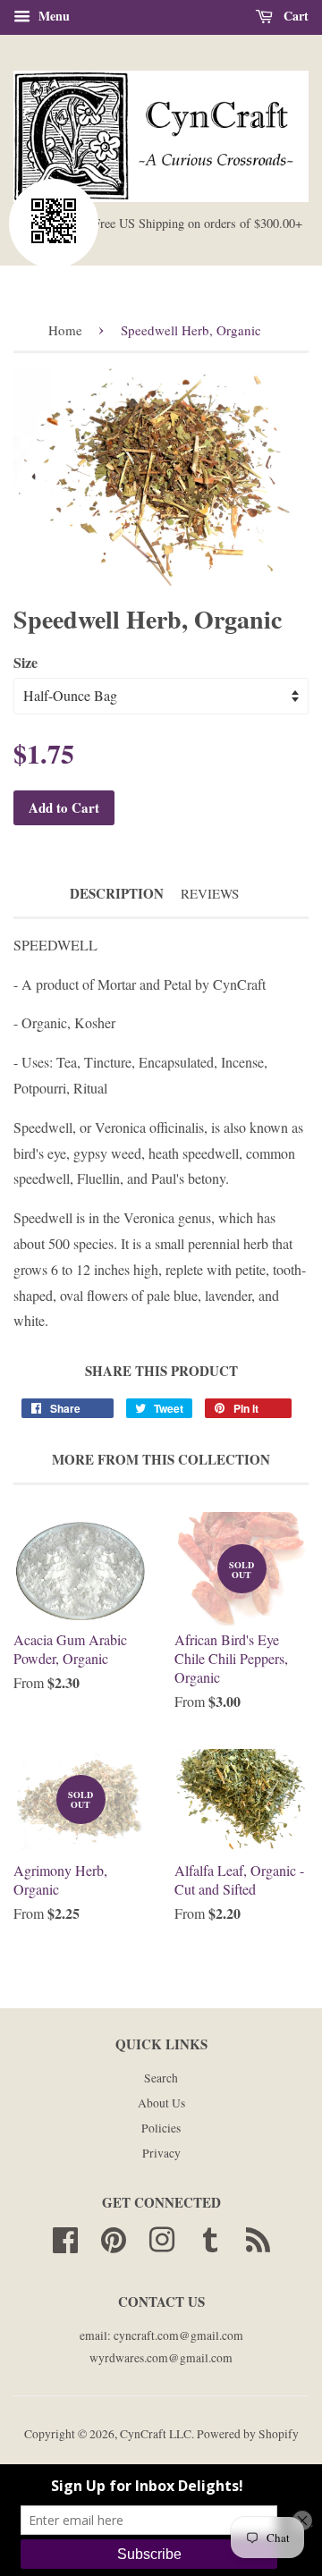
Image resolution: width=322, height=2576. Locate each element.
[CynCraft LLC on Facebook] (65, 2237)
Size (25, 662)
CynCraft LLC (156, 2434)
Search (161, 2078)
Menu (52, 16)
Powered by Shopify (248, 2434)
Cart (294, 16)
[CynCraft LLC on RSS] (258, 2237)
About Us (161, 2103)
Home (65, 330)
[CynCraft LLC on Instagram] (162, 2237)
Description (117, 894)
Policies (161, 2128)
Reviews (210, 893)
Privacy (161, 2153)
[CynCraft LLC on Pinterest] (114, 2237)
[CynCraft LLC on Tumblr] (210, 2237)
